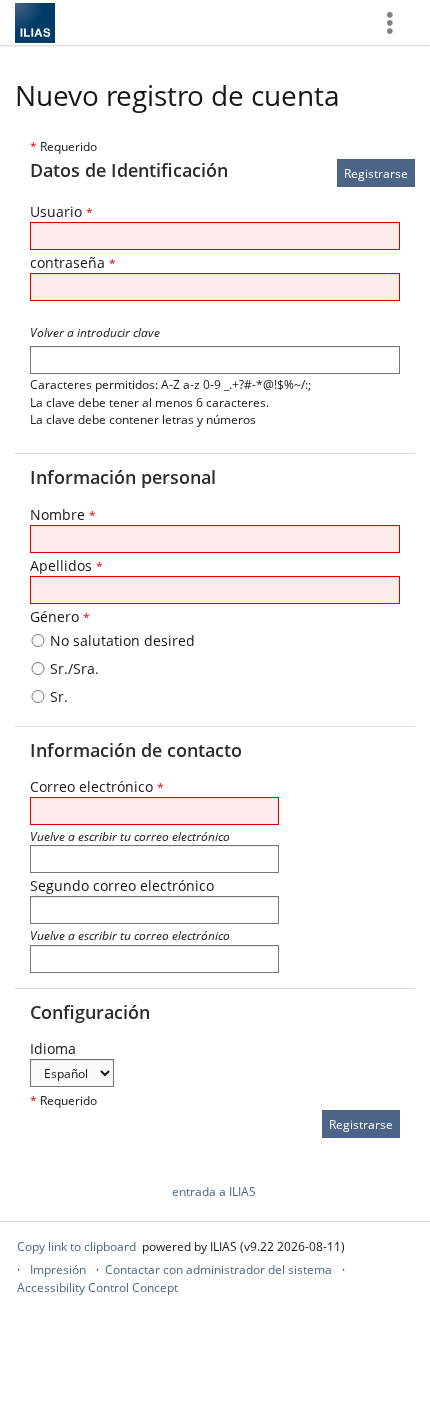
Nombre (63, 514)
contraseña (73, 262)
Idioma (53, 1048)
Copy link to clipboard (76, 1246)
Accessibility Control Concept (97, 1287)
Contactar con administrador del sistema (218, 1269)
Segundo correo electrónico (122, 885)
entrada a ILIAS (214, 1191)
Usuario (61, 211)
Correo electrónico (97, 786)
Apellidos (66, 565)
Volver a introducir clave (95, 332)
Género (60, 616)
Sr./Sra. (72, 668)
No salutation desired (120, 640)
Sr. (57, 696)
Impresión (58, 1269)
